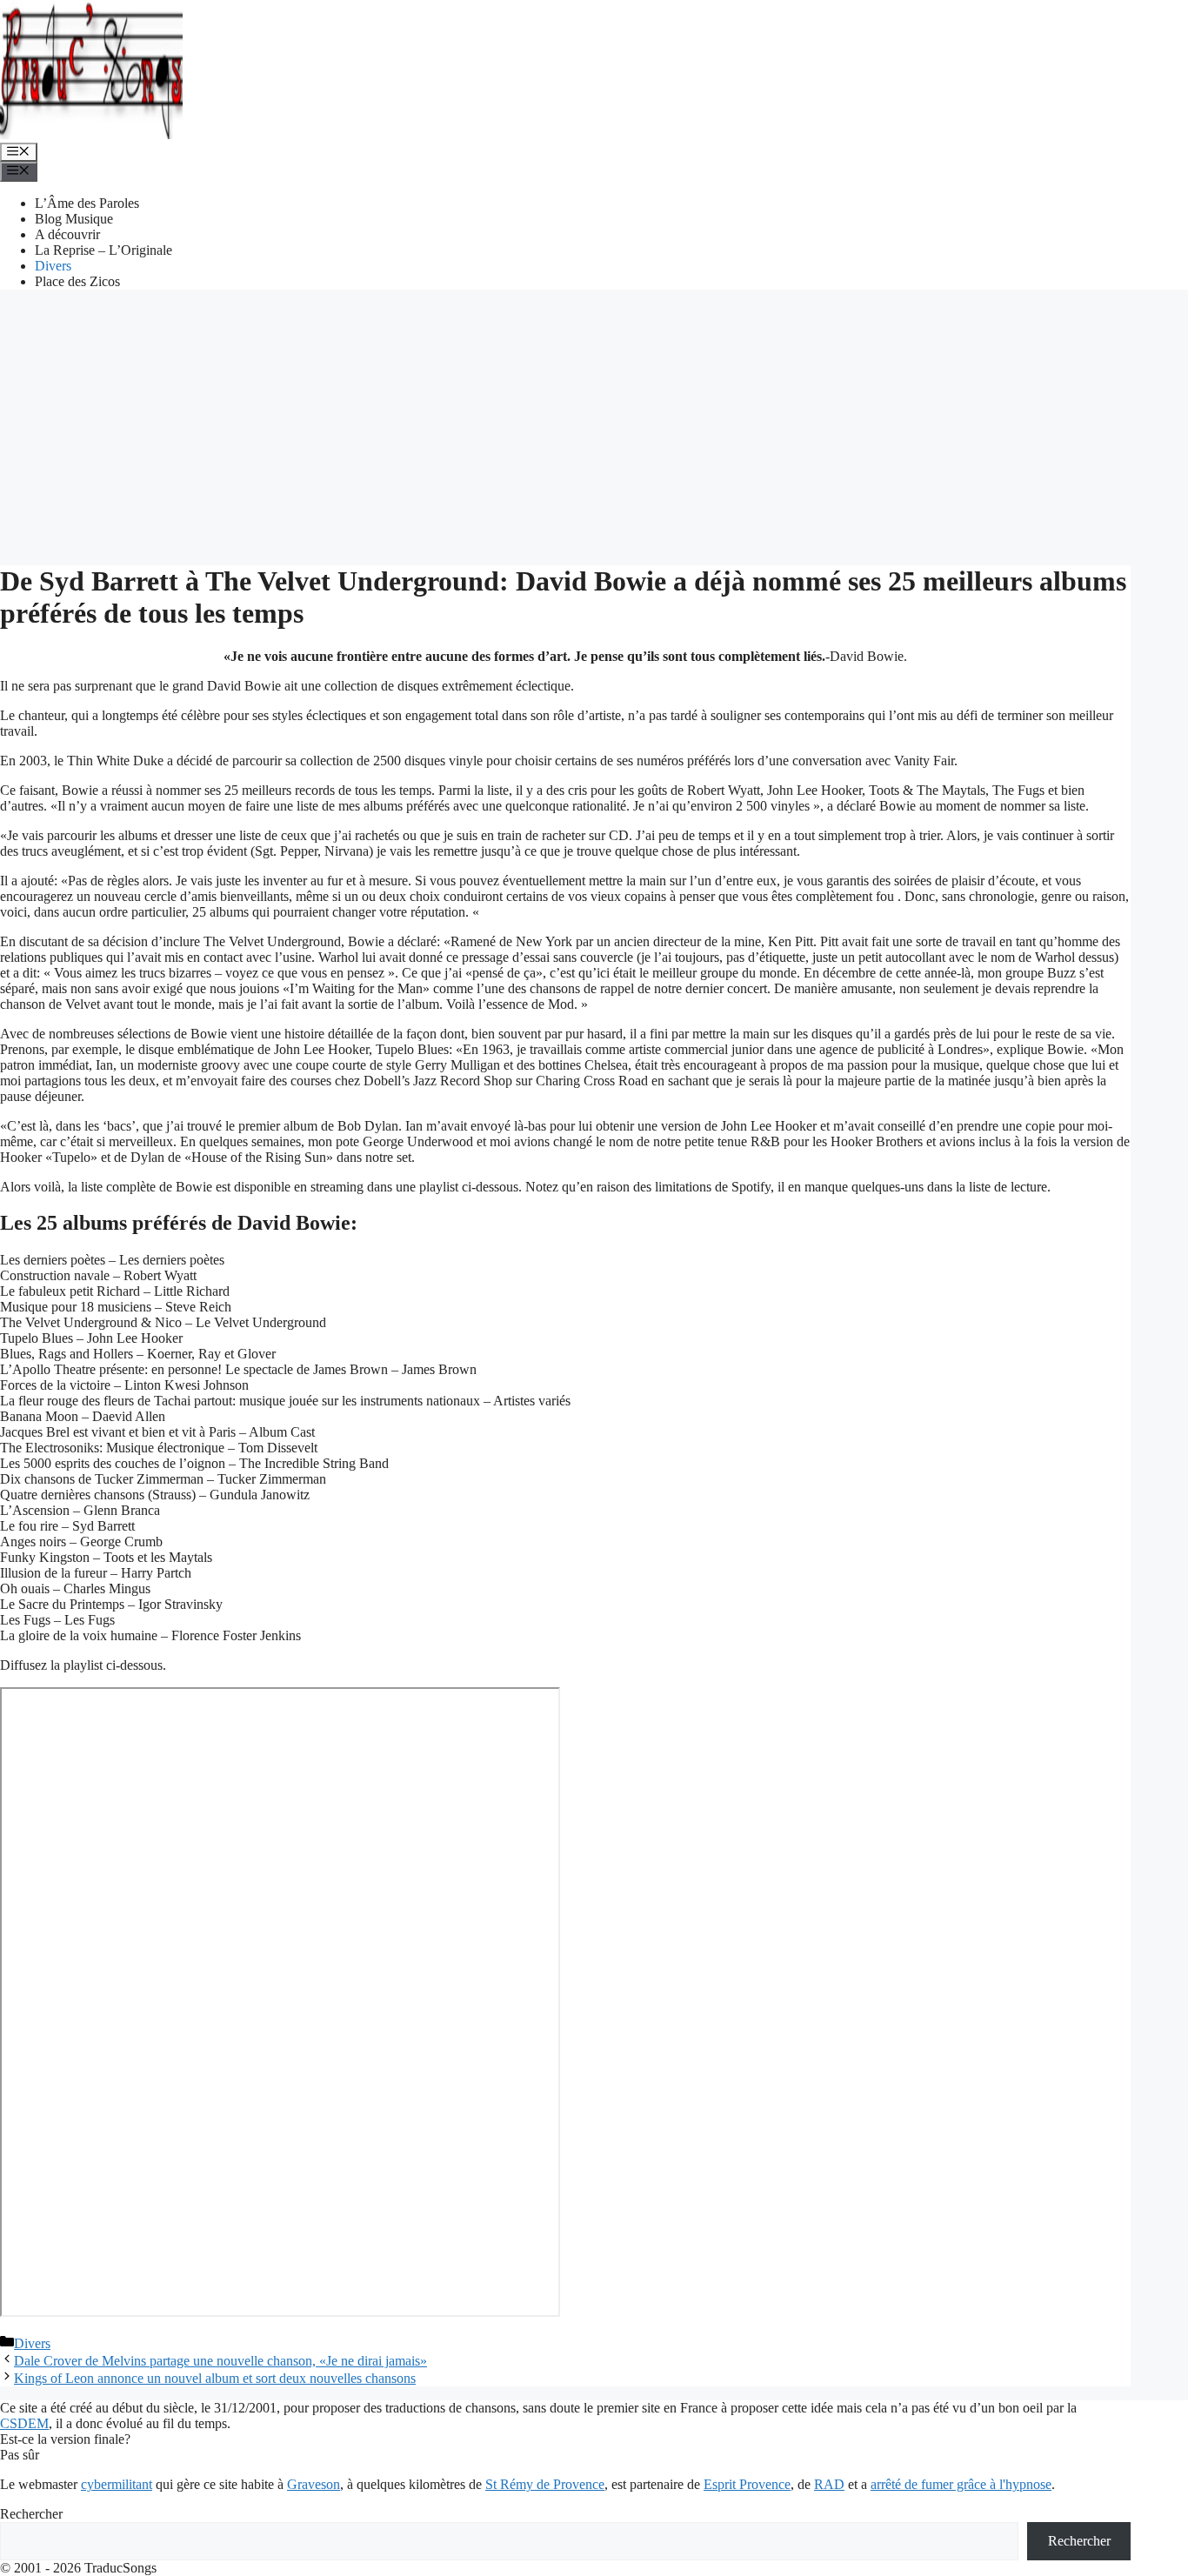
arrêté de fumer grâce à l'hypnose (961, 2484)
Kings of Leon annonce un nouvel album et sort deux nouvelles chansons (215, 2378)
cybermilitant (117, 2484)
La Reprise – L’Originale (103, 250)
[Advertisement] (594, 425)
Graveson (314, 2484)
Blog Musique (74, 219)
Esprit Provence (747, 2484)
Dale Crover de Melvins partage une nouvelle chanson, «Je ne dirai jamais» (220, 2361)
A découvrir (67, 234)
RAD (829, 2484)
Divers (53, 266)
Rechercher (31, 2514)
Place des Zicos (77, 281)
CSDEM (24, 2423)
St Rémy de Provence (545, 2484)
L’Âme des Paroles (87, 203)
